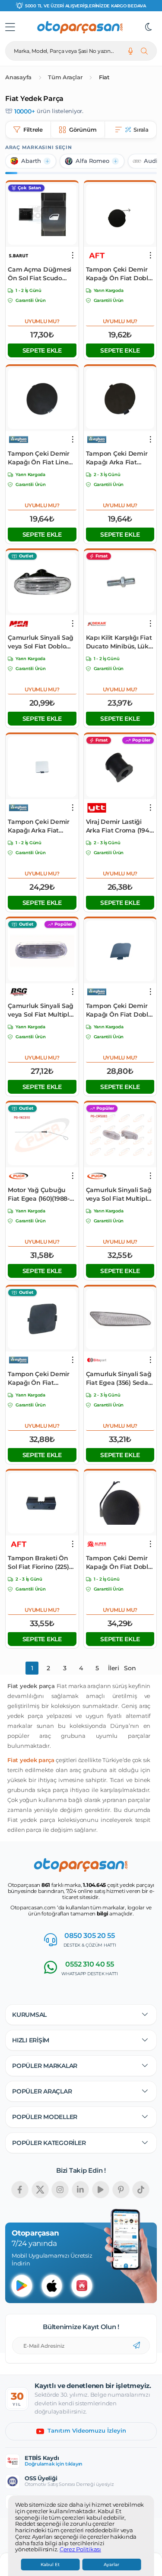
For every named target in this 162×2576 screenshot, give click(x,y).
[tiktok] (141, 2190)
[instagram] (60, 2190)
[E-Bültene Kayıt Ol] (137, 2346)
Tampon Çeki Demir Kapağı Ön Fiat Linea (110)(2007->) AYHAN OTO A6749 (40, 458)
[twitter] (40, 2190)
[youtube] (101, 2190)
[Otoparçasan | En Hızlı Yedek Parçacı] (80, 27)
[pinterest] (121, 2190)
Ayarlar (111, 2565)
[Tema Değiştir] (149, 27)
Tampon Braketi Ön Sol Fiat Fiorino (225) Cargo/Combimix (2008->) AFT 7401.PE (38, 1563)
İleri (114, 1668)
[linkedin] (80, 2190)
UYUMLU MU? (42, 321)
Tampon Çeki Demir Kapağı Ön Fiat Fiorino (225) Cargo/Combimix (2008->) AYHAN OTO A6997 (39, 1379)
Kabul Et (50, 2565)
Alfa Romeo (92, 161)
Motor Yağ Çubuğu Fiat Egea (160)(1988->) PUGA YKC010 (41, 1194)
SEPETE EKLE (42, 350)
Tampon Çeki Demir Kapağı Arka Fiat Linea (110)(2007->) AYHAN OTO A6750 (117, 458)
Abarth (31, 161)
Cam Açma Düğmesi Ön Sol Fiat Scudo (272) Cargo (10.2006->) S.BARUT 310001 (41, 274)
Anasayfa (18, 77)
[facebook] (20, 2190)
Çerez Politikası (80, 2550)
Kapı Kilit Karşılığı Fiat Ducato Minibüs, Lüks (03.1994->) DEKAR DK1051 (119, 642)
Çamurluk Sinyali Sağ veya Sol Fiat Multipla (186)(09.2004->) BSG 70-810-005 (41, 1010)
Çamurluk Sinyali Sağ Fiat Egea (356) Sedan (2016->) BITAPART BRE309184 (119, 1379)
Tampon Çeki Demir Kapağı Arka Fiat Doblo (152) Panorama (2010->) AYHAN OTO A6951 (41, 826)
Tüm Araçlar (65, 77)
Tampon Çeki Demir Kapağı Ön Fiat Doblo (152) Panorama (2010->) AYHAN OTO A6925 (119, 1010)
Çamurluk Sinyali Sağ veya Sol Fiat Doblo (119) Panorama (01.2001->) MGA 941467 (41, 642)
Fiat (104, 77)
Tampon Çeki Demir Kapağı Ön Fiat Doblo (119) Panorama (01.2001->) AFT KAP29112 (119, 274)
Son (130, 1668)
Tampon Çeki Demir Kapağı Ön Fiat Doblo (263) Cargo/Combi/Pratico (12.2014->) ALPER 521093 (119, 1563)
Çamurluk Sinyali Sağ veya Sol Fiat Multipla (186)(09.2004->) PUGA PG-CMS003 (119, 1194)
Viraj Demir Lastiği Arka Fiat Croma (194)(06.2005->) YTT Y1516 (119, 826)
